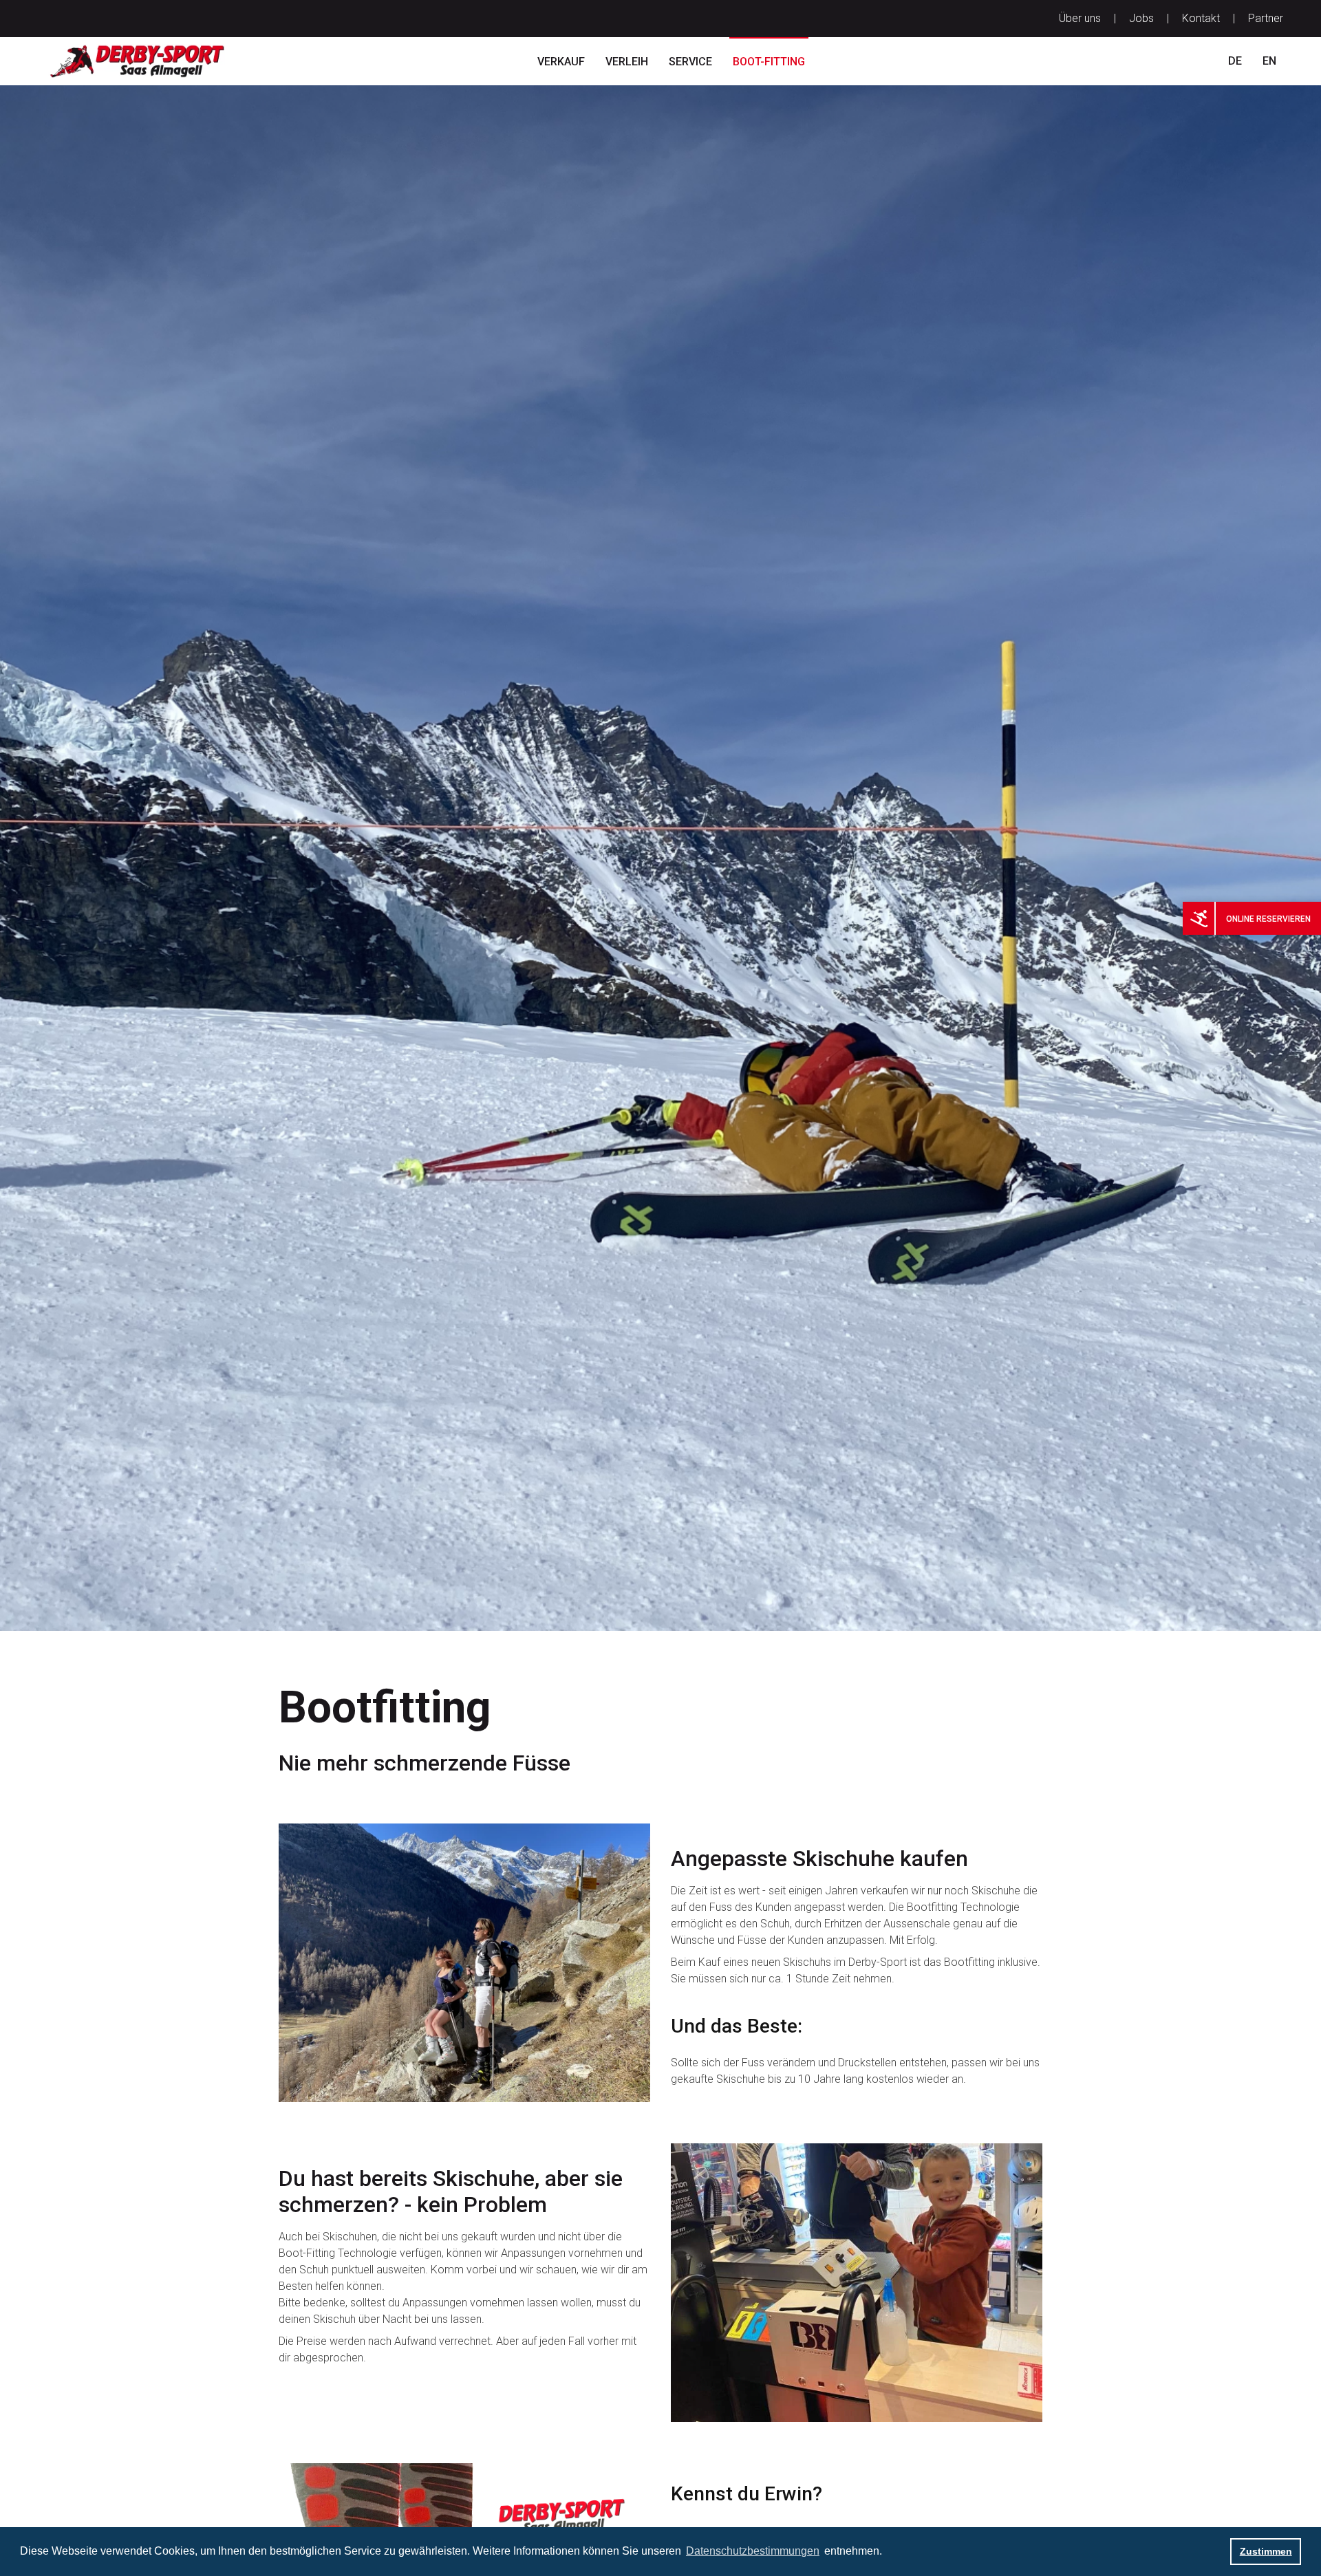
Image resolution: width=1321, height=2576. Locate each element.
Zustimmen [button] (1266, 2551)
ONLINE (1241, 919)
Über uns (1080, 18)
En (1269, 61)
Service (690, 62)
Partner (1266, 18)
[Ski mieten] (1199, 918)
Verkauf (561, 62)
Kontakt (1201, 18)
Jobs (1141, 18)
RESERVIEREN (1284, 919)
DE (1235, 61)
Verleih (627, 62)
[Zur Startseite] (150, 61)
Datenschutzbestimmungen (753, 2551)
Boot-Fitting (769, 62)
